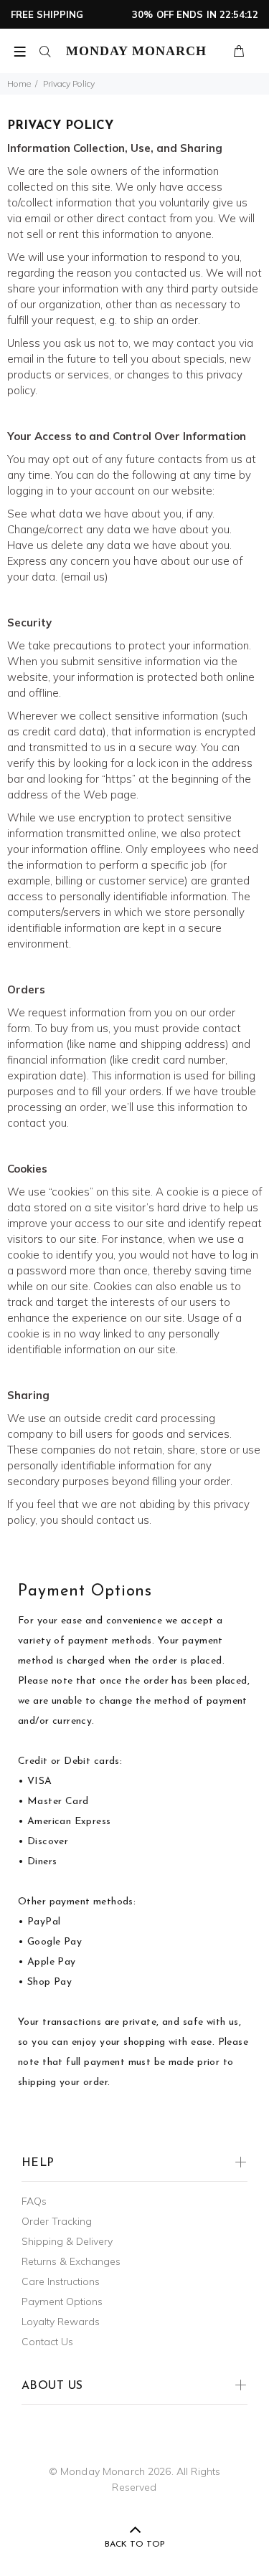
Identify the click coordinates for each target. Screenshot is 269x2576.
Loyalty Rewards (61, 2322)
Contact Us (47, 2342)
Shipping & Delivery (67, 2241)
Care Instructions (61, 2281)
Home (19, 84)
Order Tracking (57, 2221)
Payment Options (62, 2301)
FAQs (34, 2201)
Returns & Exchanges (71, 2261)
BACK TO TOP (135, 2544)
